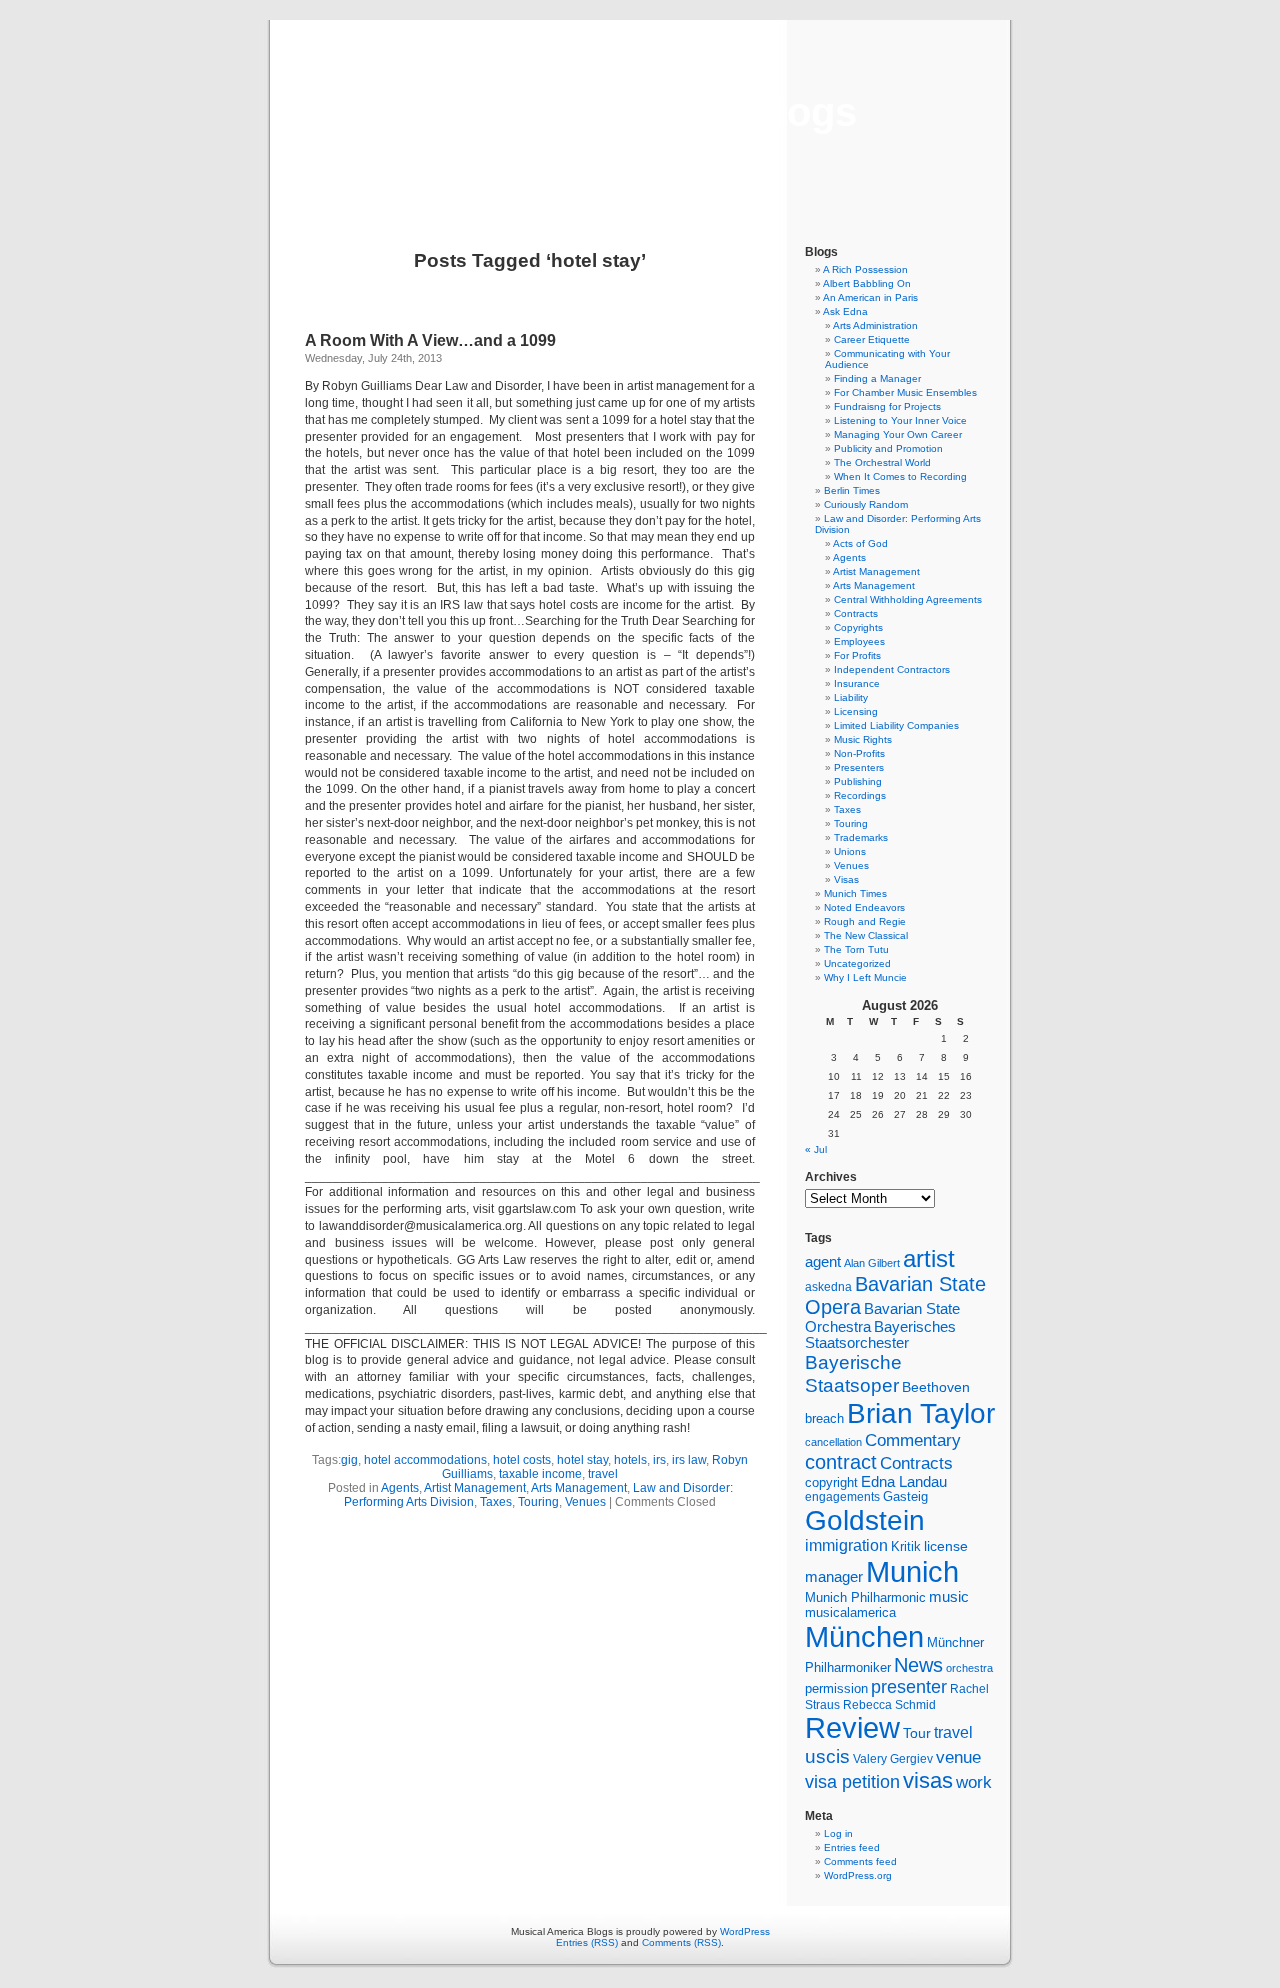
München (864, 1636)
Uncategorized (857, 963)
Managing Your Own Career (898, 434)
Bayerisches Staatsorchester (880, 1335)
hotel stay (582, 1460)
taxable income (540, 1474)
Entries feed (852, 1847)
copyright (831, 1482)
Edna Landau (904, 1482)
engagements (842, 1497)
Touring (538, 1502)
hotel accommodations (425, 1460)
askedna (828, 1287)
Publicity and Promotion (888, 448)
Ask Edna (845, 311)
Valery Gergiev (893, 1758)
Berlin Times (852, 490)
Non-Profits (859, 753)
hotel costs (522, 1460)
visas (928, 1780)
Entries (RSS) (587, 1942)
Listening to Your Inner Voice (900, 420)
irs (659, 1460)
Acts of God (860, 543)
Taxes (496, 1502)
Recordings (860, 795)
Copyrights (858, 627)
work (974, 1782)
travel (603, 1474)
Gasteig (905, 1497)
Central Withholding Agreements (908, 599)
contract (841, 1462)
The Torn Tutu (856, 949)
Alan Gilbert (872, 1263)
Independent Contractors (892, 669)
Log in (838, 1833)
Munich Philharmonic (865, 1597)
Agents (400, 1488)
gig (349, 1460)
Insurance (857, 683)
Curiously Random (866, 504)
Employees (859, 641)
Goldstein (865, 1520)
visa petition (852, 1782)
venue (958, 1757)
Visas (846, 879)
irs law (689, 1460)
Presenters (859, 767)
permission (836, 1689)
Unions (850, 851)
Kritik (906, 1547)
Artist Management (475, 1488)
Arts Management (579, 1488)
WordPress (745, 1931)
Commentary (913, 1440)
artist (929, 1258)
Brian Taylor (921, 1413)
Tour (917, 1733)
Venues (585, 1502)
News (918, 1665)
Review (852, 1728)
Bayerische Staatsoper (853, 1373)
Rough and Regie (865, 921)
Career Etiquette (872, 339)
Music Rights (863, 739)
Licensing (856, 711)
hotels (630, 1460)
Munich (912, 1571)
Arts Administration (875, 325)
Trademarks (861, 837)
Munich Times (855, 893)
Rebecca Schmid (889, 1705)
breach (824, 1419)
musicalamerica (850, 1612)
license (946, 1546)
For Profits (857, 655)
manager (834, 1577)
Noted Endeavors (864, 907)
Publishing (858, 781)
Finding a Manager (877, 378)
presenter (909, 1687)
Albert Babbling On (867, 283)
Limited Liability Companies (896, 725)
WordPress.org (858, 1875)
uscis (827, 1756)
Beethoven (936, 1387)
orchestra (969, 1668)
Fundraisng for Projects (887, 406)
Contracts (856, 613)
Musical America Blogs (640, 112)
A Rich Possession (865, 269)
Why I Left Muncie (865, 977)
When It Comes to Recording (900, 476)
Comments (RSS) (681, 1942)
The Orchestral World (882, 462)
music (949, 1597)
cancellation (833, 1442)
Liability (851, 697)
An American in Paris (870, 297)
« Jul (816, 1149)
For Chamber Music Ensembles (905, 392)
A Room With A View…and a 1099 (430, 340)
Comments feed (860, 1861)
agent (823, 1261)
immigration (846, 1545)
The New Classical (866, 935)
